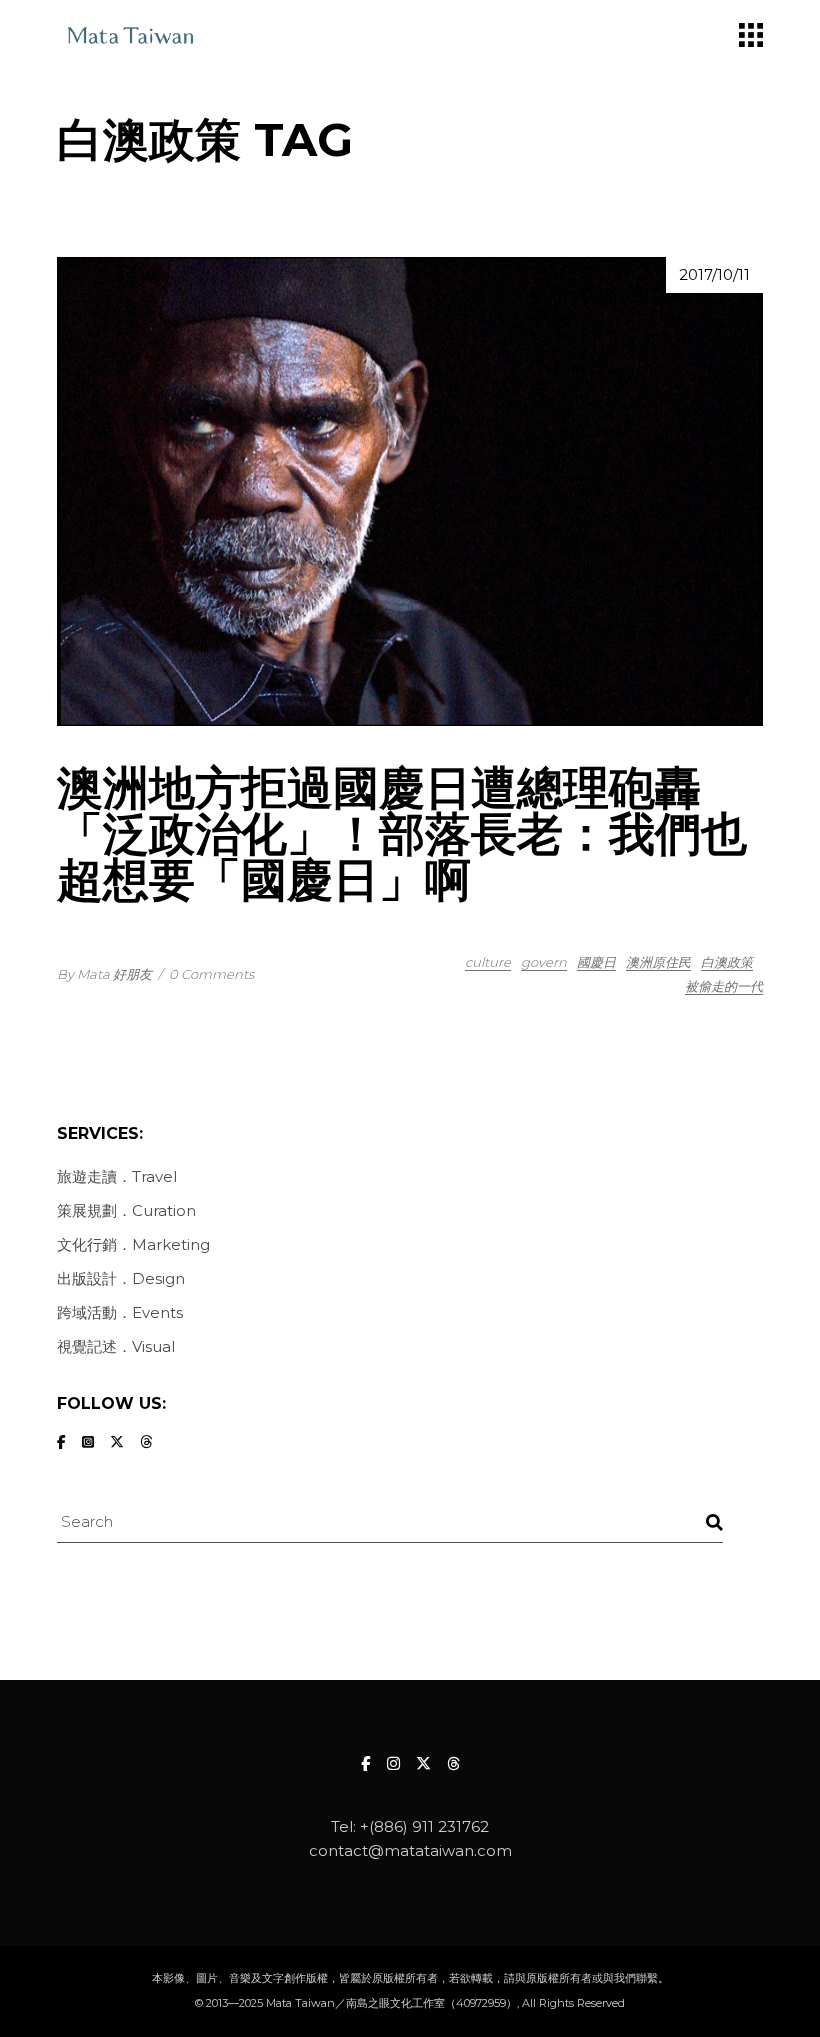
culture (488, 962)
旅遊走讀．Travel (117, 1176)
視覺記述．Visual (116, 1346)
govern (544, 962)
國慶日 (596, 962)
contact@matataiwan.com (410, 1850)
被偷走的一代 (724, 986)
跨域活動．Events (120, 1312)
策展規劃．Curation (126, 1210)
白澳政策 (727, 962)
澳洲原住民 (658, 962)
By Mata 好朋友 (104, 974)
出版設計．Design (121, 1278)
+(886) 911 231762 (424, 1826)
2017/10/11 (714, 274)
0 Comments (211, 974)
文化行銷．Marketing (133, 1244)
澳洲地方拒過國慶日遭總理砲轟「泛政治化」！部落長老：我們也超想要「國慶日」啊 (402, 833)
